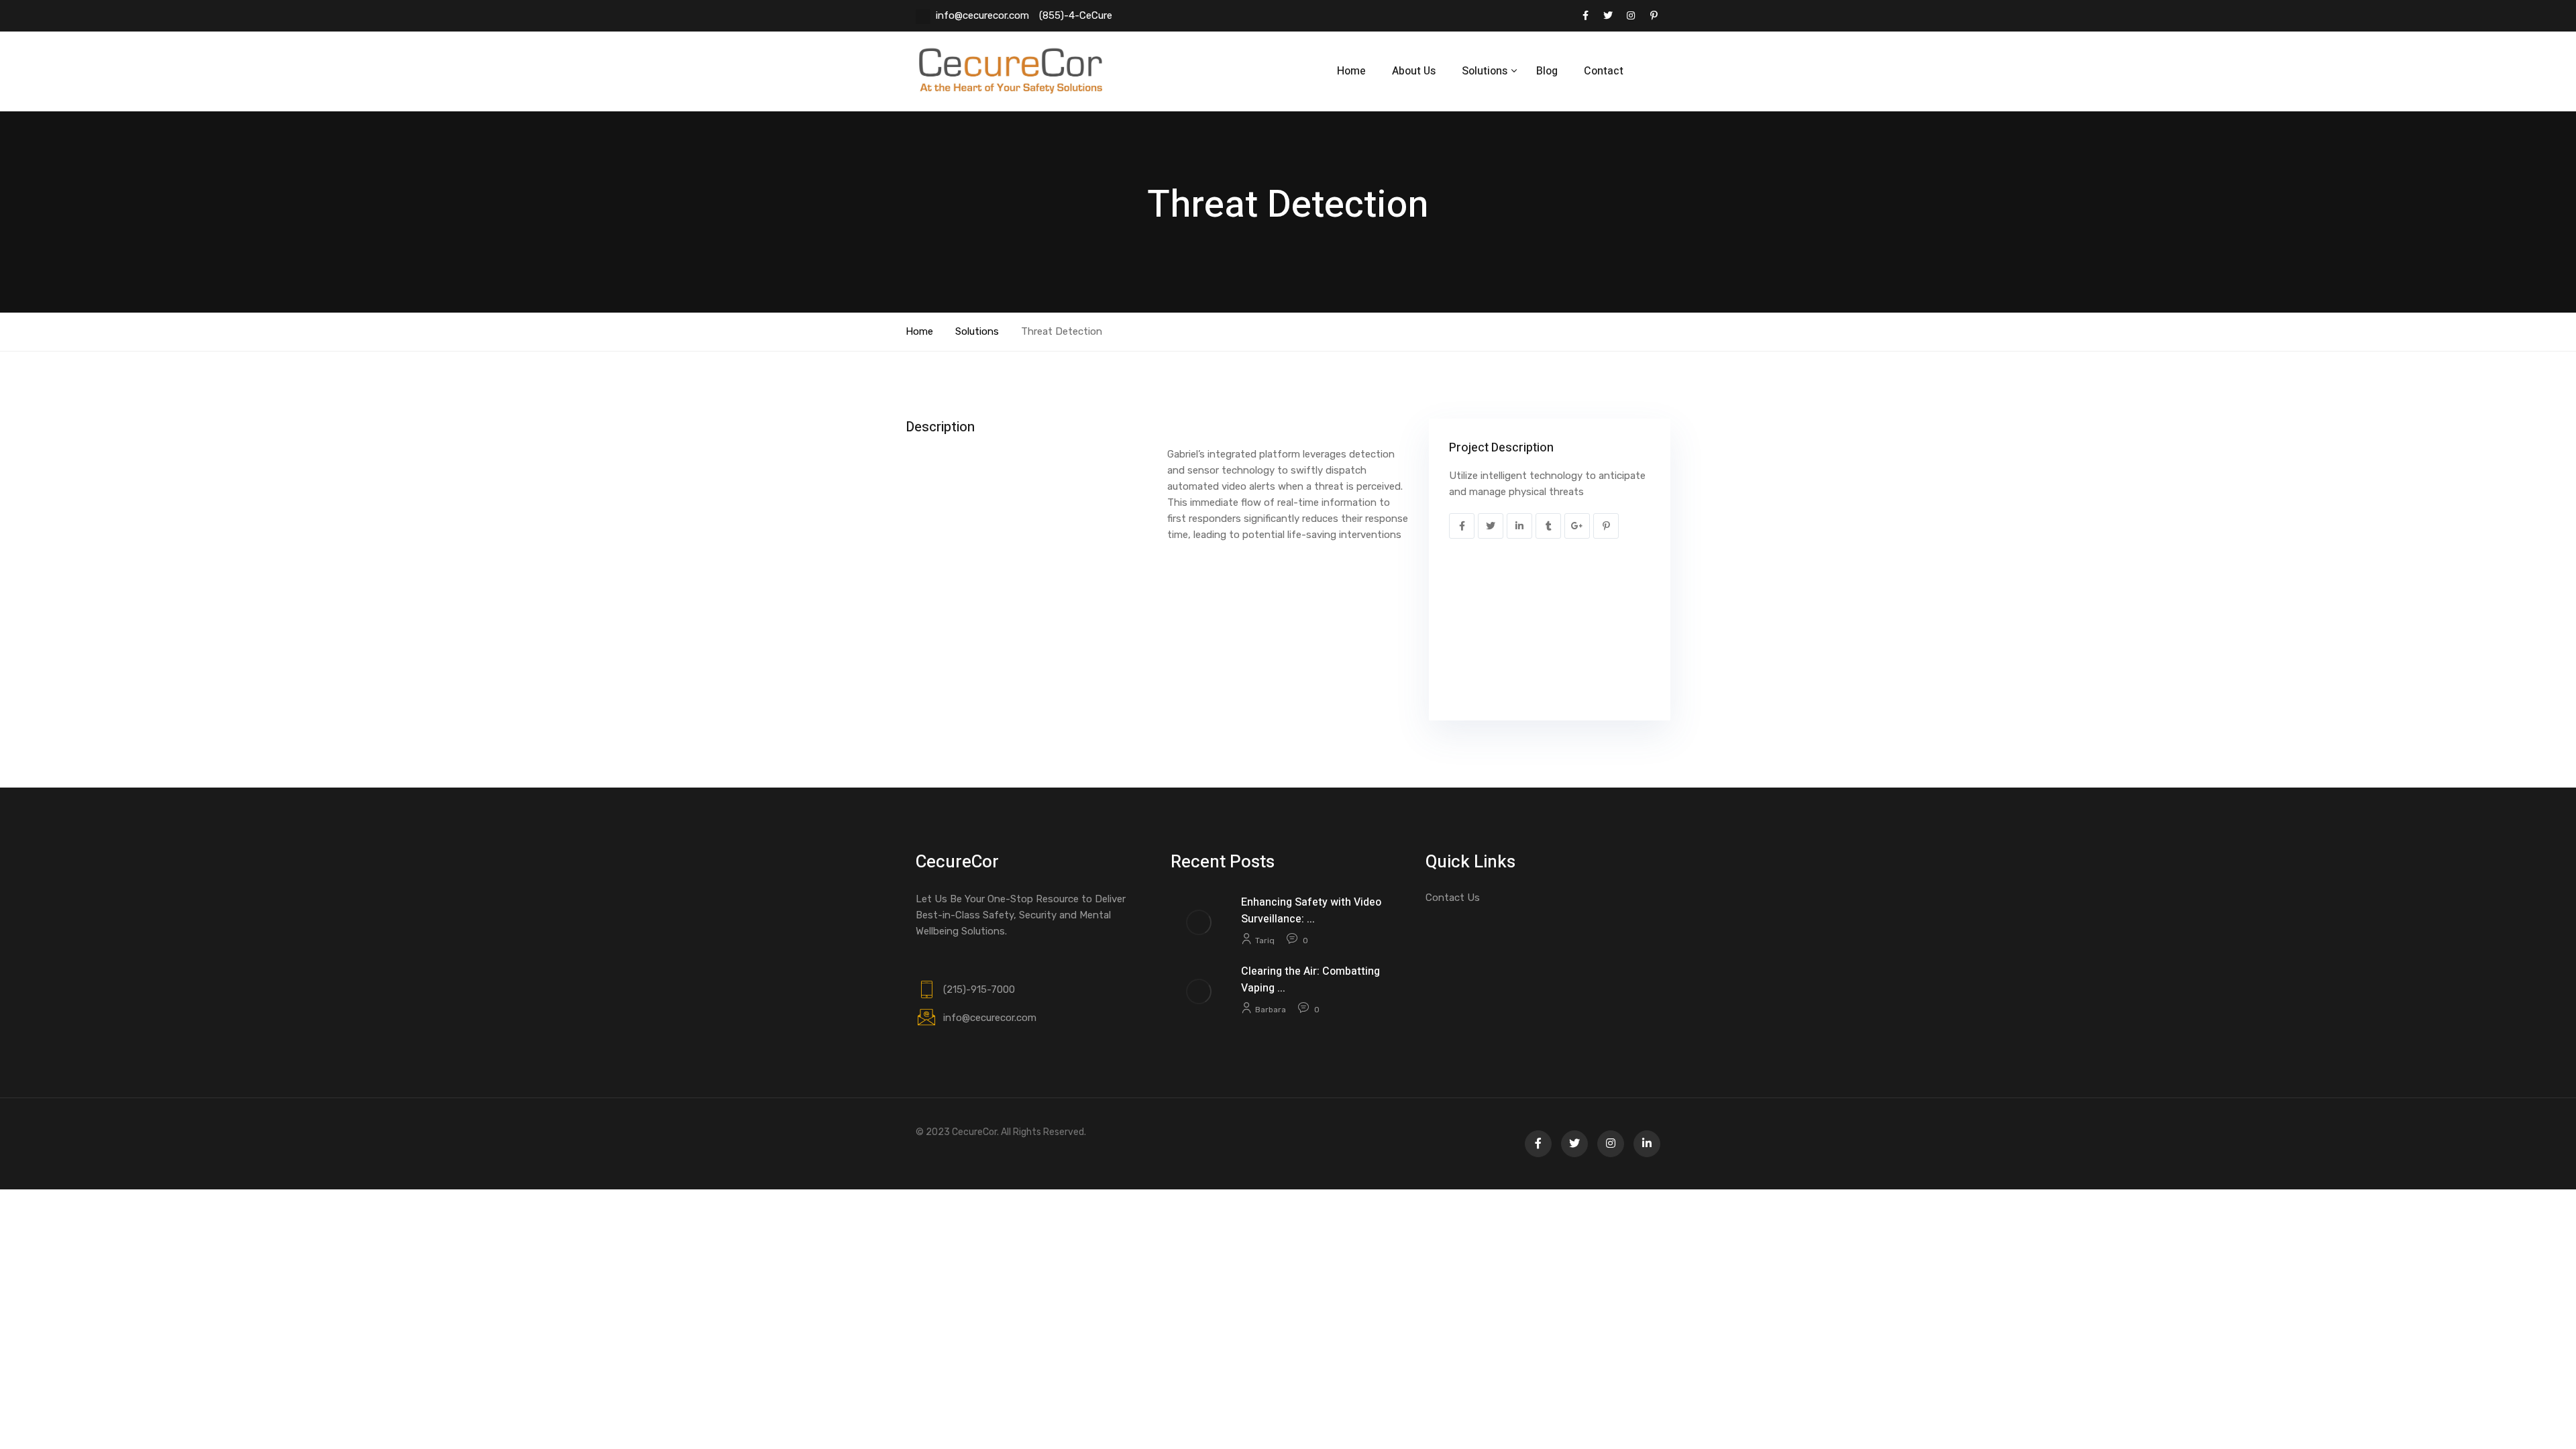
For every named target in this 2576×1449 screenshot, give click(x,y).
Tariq (1265, 941)
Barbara (1271, 1010)
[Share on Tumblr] (1548, 526)
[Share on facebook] (1462, 526)
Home (1351, 71)
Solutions (977, 331)
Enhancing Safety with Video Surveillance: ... (1311, 911)
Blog (1547, 71)
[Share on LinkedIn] (1519, 526)
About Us (1414, 71)
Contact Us (1453, 898)
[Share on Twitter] (1491, 526)
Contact (1604, 71)
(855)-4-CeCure (1076, 15)
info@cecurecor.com (982, 15)
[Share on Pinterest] (1606, 526)
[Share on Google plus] (1577, 526)
